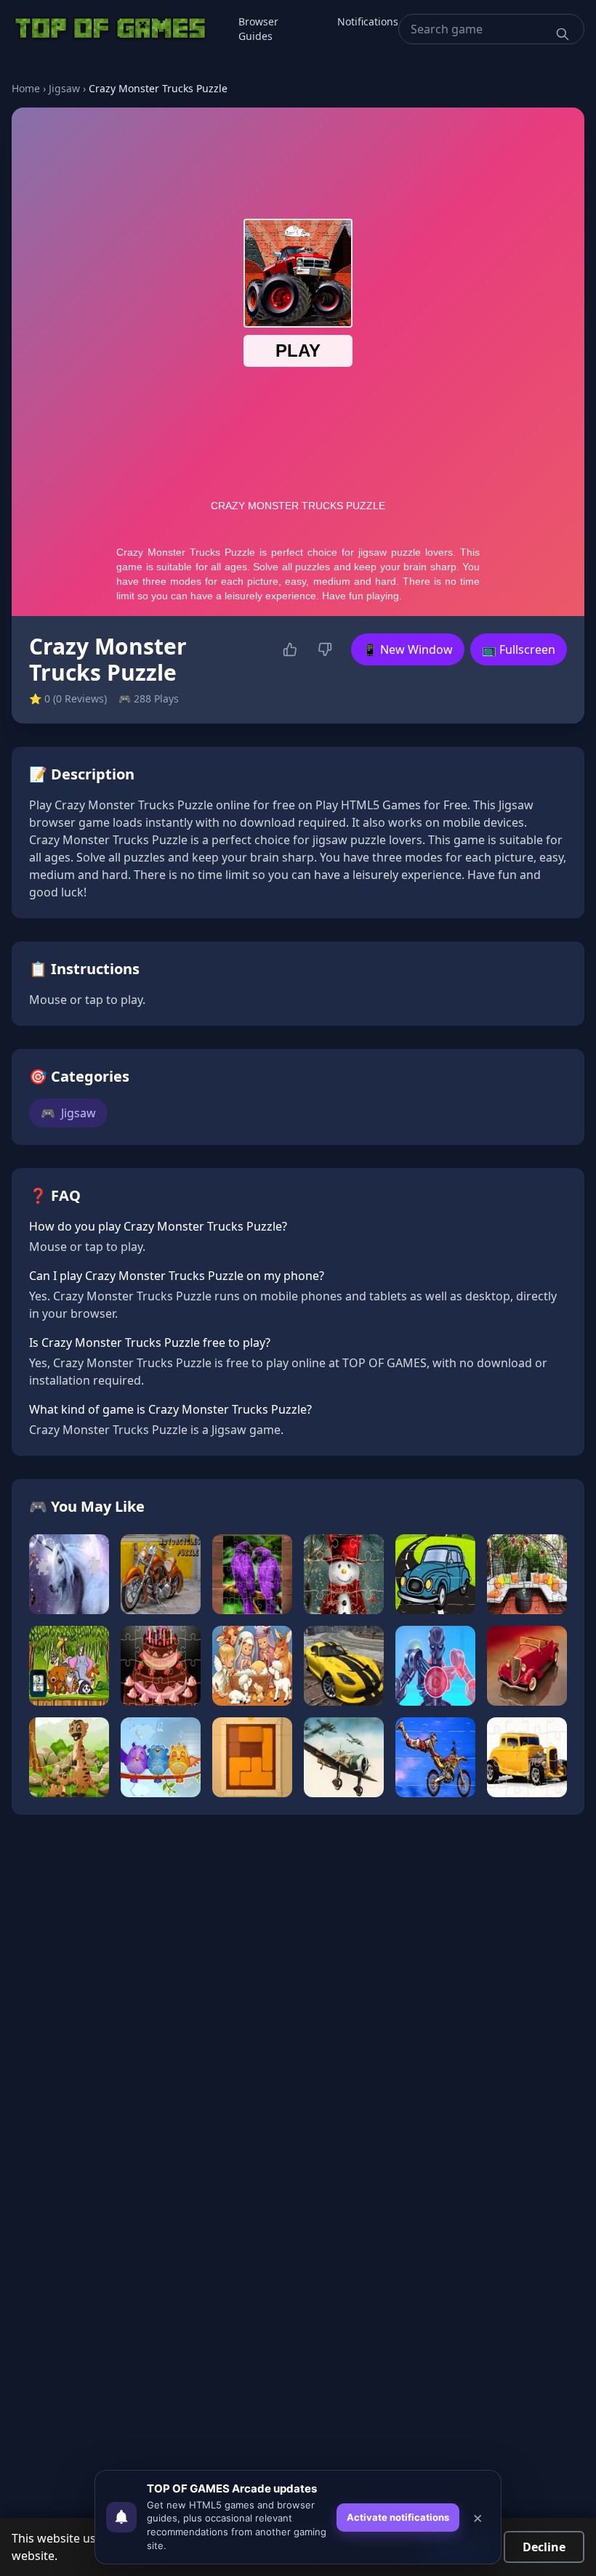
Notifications (368, 21)
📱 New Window (408, 649)
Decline (544, 2547)
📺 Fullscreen (519, 649)
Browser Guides (258, 29)
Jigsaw (64, 88)
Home (26, 88)
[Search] (563, 34)
